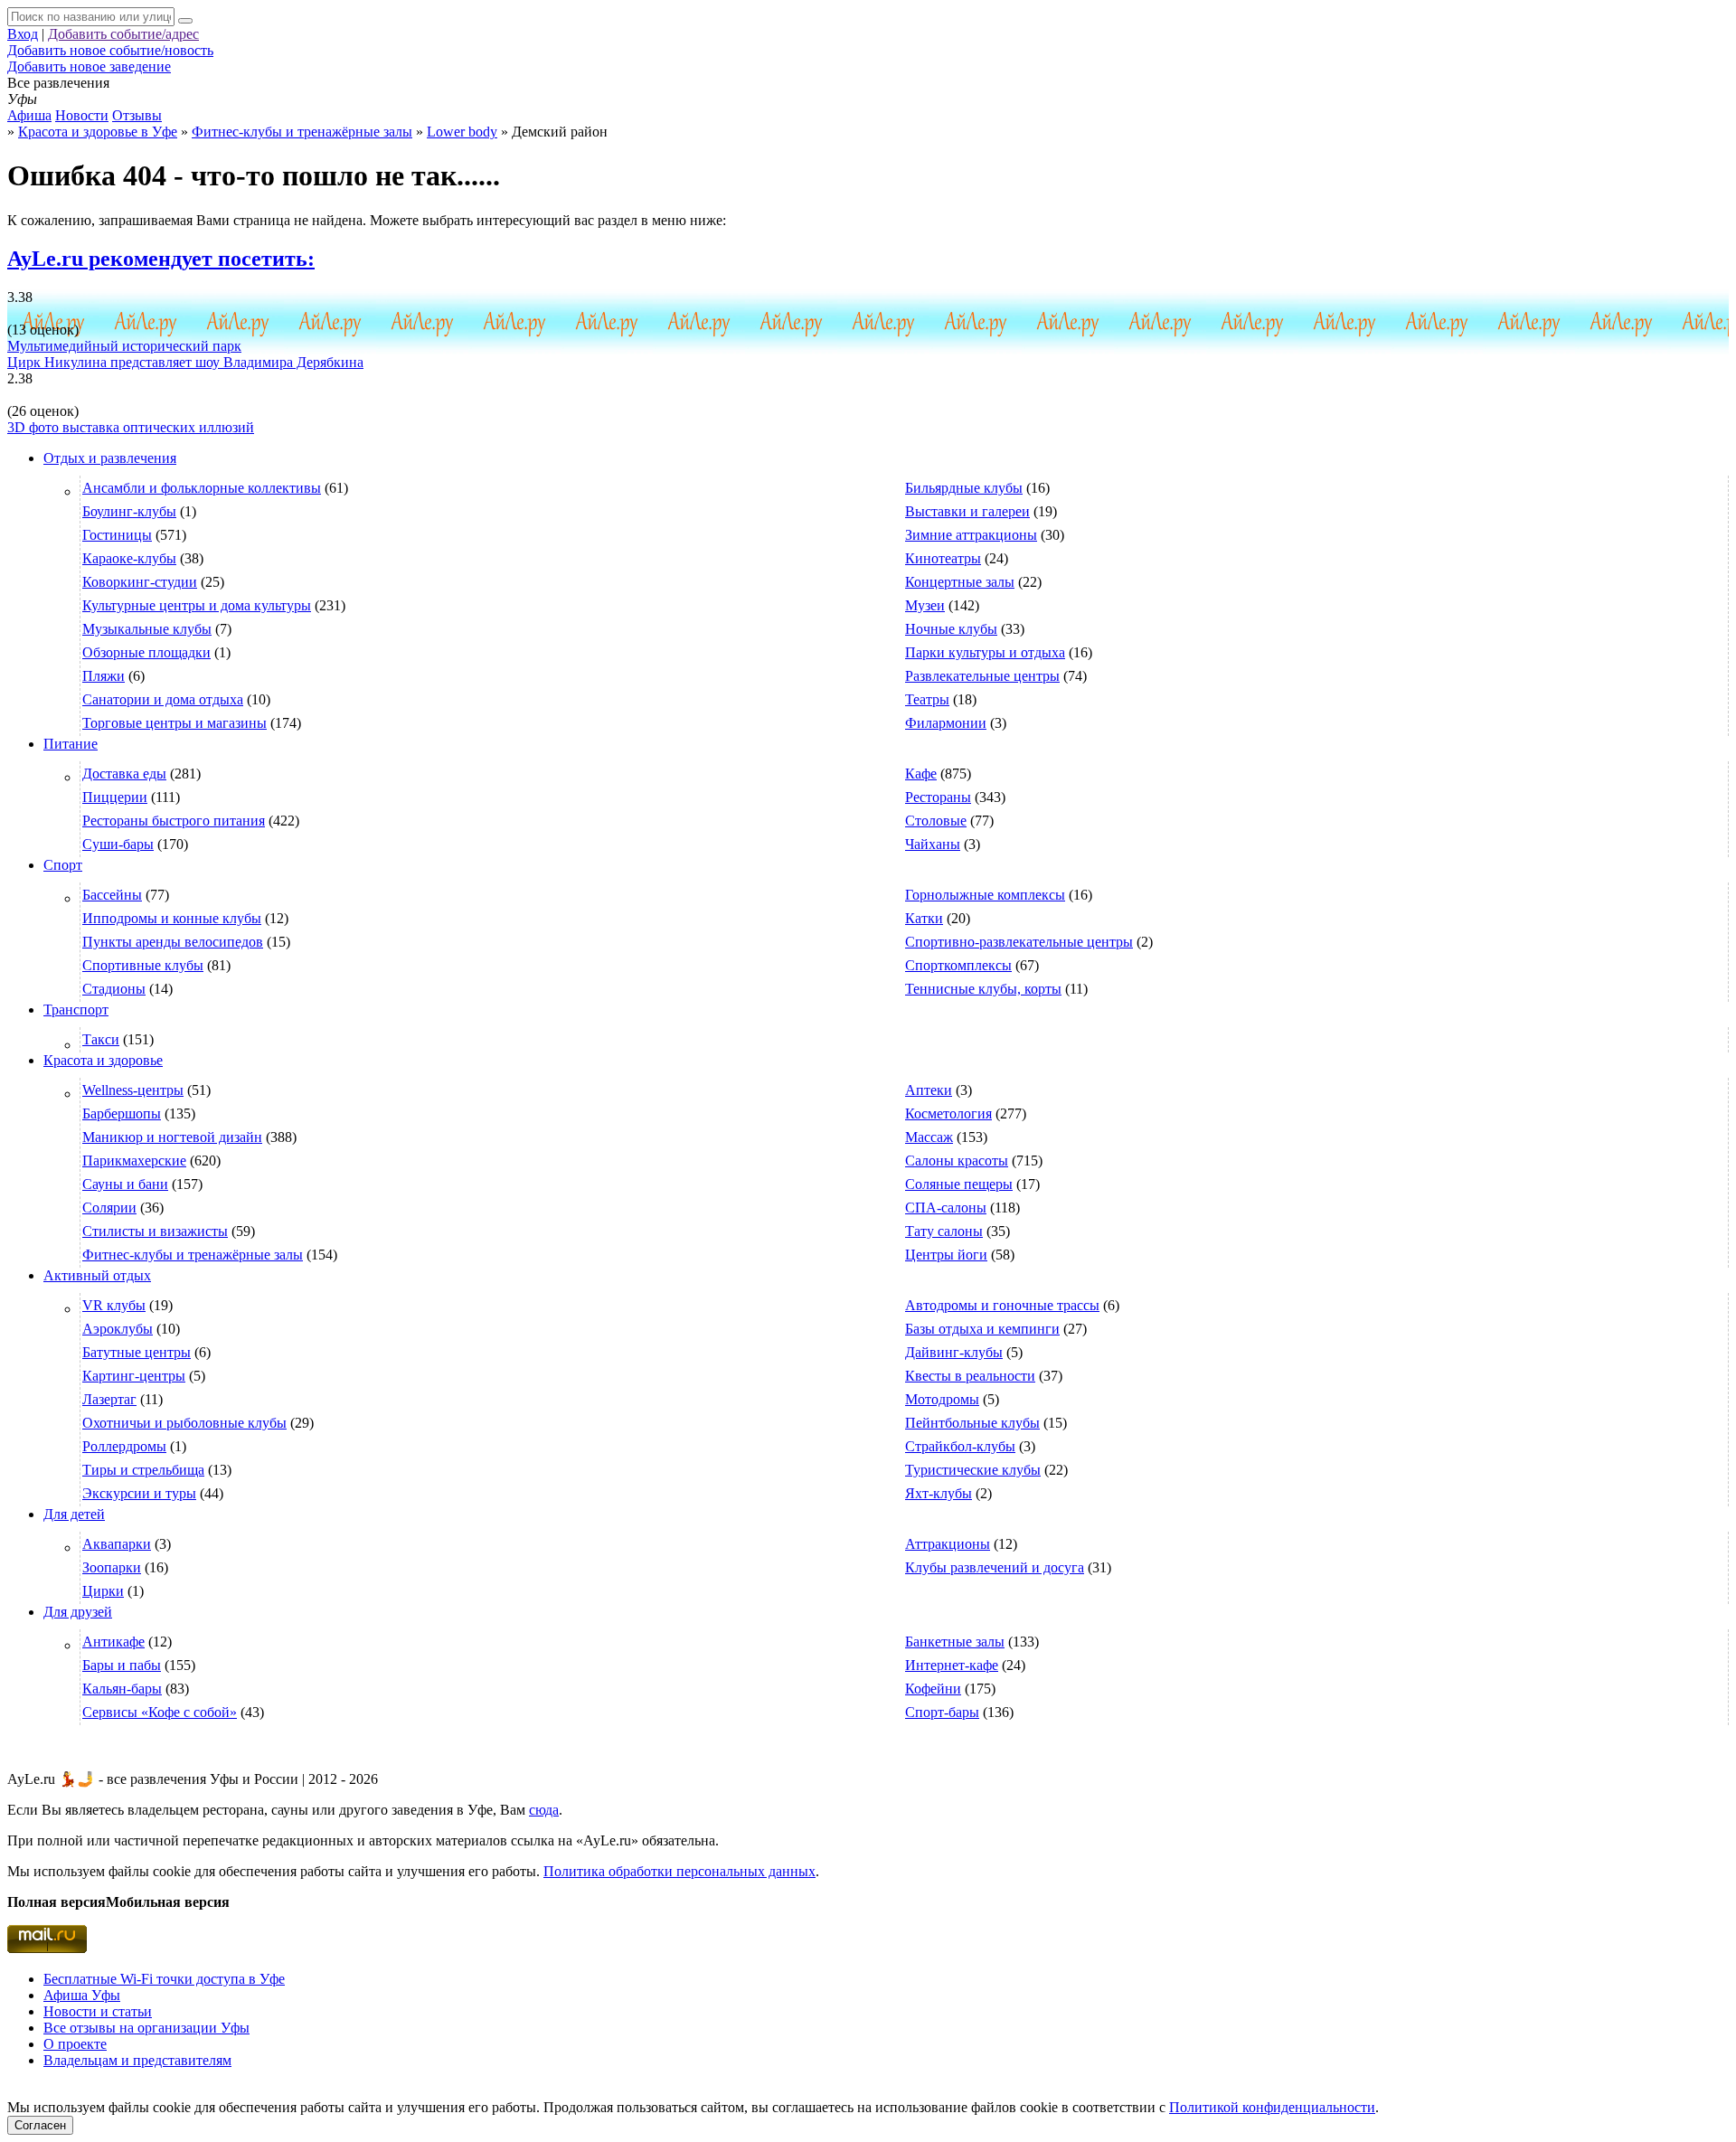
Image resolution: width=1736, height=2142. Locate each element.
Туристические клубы (973, 1470)
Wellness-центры (133, 1090)
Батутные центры (137, 1352)
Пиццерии (115, 797)
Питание (71, 744)
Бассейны (112, 895)
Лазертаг (109, 1399)
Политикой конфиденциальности (1272, 2107)
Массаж (929, 1137)
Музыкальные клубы (147, 629)
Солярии (109, 1208)
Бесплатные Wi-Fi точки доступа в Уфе (164, 1979)
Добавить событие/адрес (123, 34)
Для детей (74, 1514)
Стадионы (114, 989)
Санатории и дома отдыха (163, 699)
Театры (927, 699)
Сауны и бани (125, 1184)
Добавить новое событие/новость (110, 50)
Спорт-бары (942, 1712)
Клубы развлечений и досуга (995, 1567)
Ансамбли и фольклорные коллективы (202, 488)
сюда (544, 1810)
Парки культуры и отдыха (985, 652)
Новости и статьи (98, 2011)
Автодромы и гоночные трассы (1002, 1305)
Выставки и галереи (967, 511)
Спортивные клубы (143, 965)
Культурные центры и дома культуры (197, 605)
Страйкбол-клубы (960, 1446)
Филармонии (946, 723)
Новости (82, 115)
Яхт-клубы (939, 1493)
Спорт (63, 865)
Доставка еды (124, 774)
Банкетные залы (955, 1642)
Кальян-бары (122, 1689)
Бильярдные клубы (964, 488)
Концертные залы (960, 582)
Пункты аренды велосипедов (173, 942)
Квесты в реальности (970, 1376)
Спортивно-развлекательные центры (1019, 942)
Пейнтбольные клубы (972, 1423)
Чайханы (933, 844)
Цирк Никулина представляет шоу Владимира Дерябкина (185, 362)
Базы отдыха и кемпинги (982, 1329)
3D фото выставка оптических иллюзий (131, 427)
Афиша (29, 115)
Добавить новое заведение (89, 66)
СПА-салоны (946, 1208)
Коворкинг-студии (140, 582)
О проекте (75, 2044)
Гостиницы (117, 535)
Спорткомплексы (958, 965)
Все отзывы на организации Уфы (146, 2028)
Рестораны (938, 797)
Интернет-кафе (952, 1665)
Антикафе (113, 1642)
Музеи (925, 605)
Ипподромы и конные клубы (172, 918)
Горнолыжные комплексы (985, 895)
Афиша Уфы (82, 1995)
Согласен (40, 2125)
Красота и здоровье (103, 1060)
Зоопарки (112, 1567)
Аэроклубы (118, 1329)
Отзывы (137, 115)
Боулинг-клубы (129, 511)
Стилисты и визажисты (155, 1231)
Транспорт (76, 1010)
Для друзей (78, 1612)
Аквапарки (117, 1544)
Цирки (103, 1591)
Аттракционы (948, 1544)
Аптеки (929, 1090)
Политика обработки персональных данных (679, 1871)
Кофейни (933, 1689)
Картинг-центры (134, 1376)
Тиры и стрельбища (143, 1470)
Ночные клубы (951, 629)
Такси (101, 1039)
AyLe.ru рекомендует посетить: (161, 259)
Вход (23, 34)
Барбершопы (122, 1113)
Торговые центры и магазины (175, 723)
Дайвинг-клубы (954, 1352)
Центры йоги (946, 1255)
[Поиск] (185, 21)
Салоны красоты (957, 1161)
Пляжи (104, 676)
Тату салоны (944, 1231)
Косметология (948, 1113)
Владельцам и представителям (137, 2060)
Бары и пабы (122, 1665)
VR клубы (114, 1305)
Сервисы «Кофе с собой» (160, 1712)
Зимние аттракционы (971, 535)
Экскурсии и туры (139, 1493)
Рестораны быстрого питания (174, 821)
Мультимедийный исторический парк (124, 346)
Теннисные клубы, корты (983, 989)
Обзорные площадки (146, 652)
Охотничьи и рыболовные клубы (184, 1423)
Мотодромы (942, 1399)
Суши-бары (118, 844)
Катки (924, 918)
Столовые (936, 821)
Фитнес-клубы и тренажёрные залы (193, 1255)
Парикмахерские (134, 1161)
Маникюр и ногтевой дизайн (172, 1137)
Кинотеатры (943, 558)
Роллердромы (124, 1446)
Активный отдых (97, 1275)
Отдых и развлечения (110, 458)
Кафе (921, 774)
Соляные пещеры (959, 1184)
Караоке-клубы (129, 558)
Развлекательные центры (982, 676)
